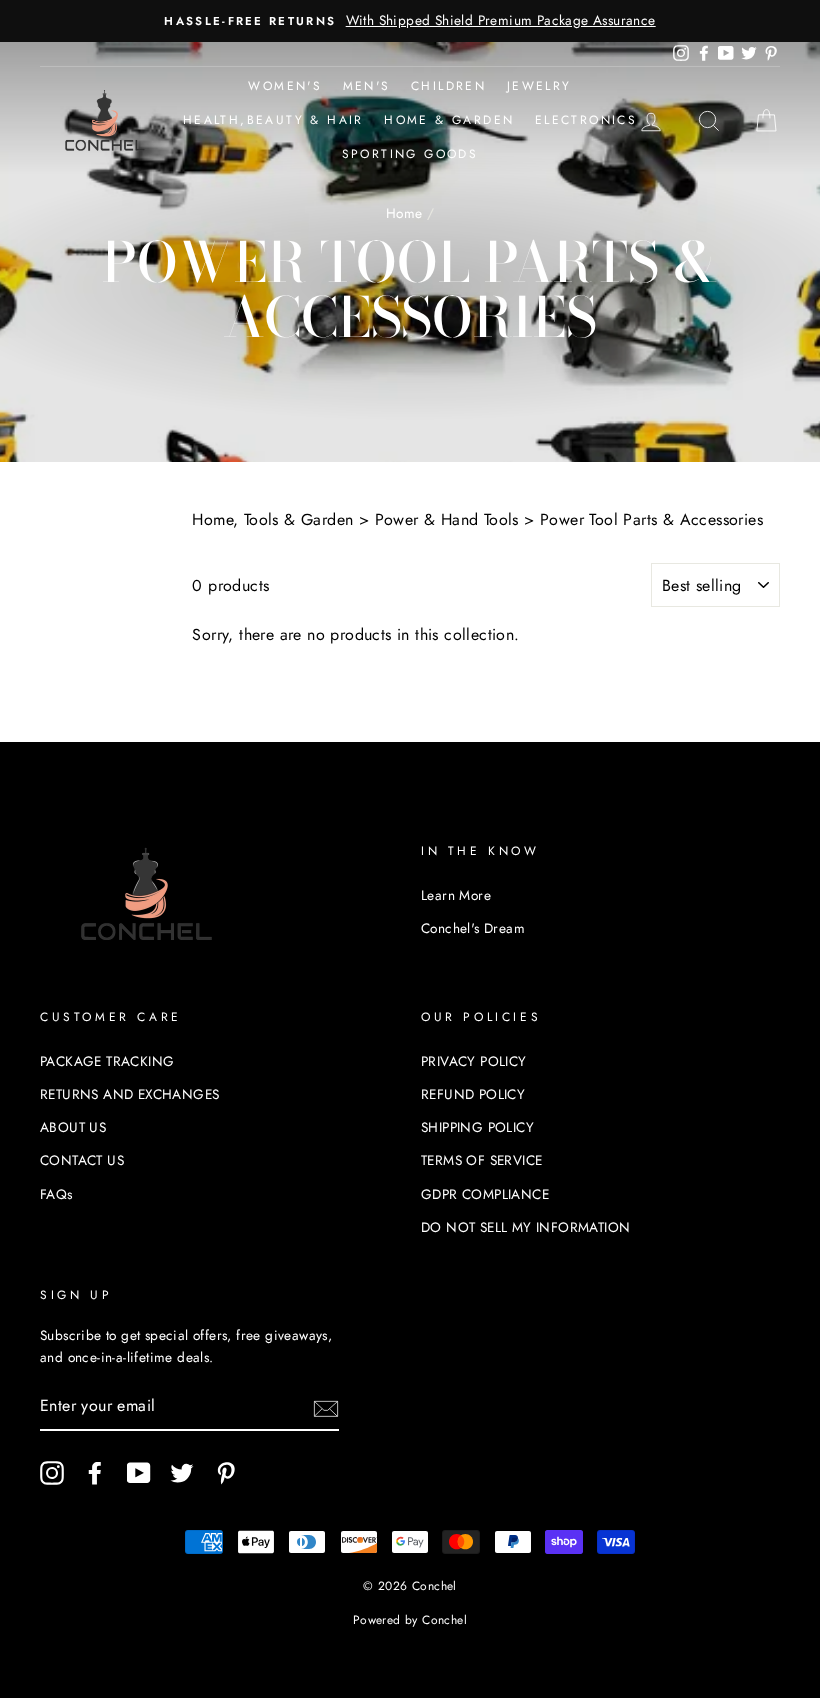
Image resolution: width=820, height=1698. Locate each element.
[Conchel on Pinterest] (226, 1473)
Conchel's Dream (473, 928)
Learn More (456, 895)
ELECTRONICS (586, 120)
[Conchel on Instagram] (52, 1473)
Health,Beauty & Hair (273, 120)
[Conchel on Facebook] (95, 1473)
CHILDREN (448, 86)
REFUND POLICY (473, 1094)
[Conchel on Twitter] (182, 1473)
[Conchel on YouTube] (139, 1473)
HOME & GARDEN (449, 120)
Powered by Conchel (410, 1620)
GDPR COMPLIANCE (485, 1194)
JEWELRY (539, 86)
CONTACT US (82, 1160)
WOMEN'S (285, 86)
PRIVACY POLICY (474, 1061)
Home (404, 213)
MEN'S (367, 86)
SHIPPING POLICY (477, 1127)
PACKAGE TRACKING (107, 1061)
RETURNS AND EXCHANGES (129, 1094)
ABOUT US (73, 1127)
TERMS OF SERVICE (481, 1160)
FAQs (56, 1194)
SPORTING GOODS (410, 154)
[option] (410, 21)
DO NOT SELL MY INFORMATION (525, 1227)
